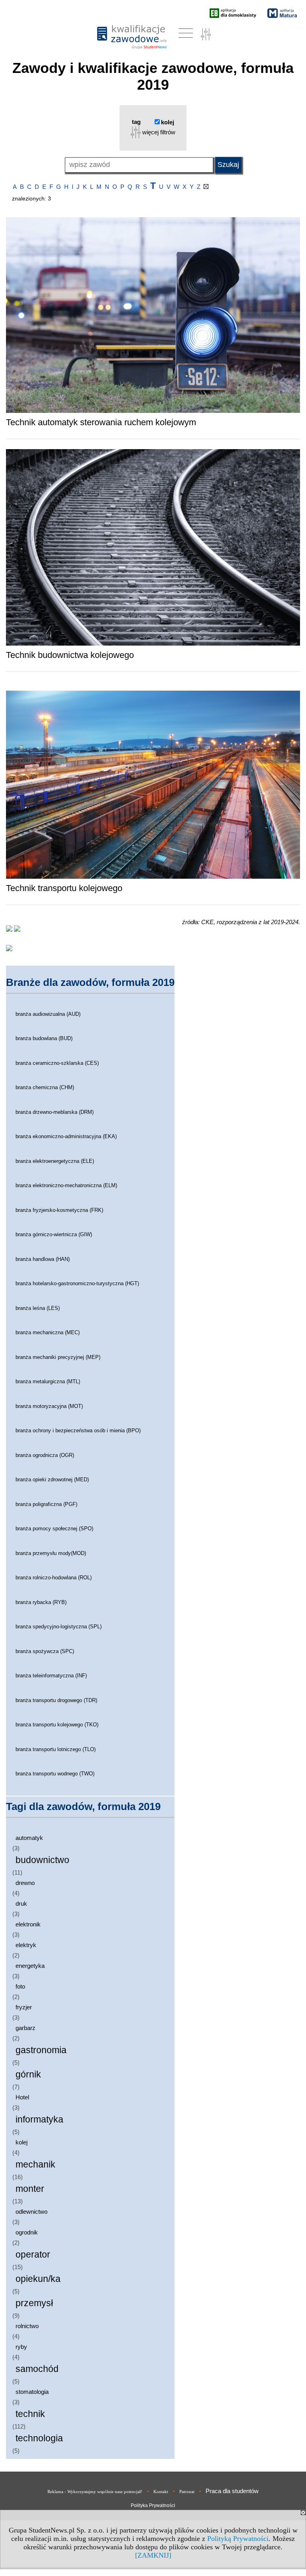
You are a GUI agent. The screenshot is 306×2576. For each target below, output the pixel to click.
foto (20, 1986)
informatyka (39, 2120)
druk (21, 1904)
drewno (25, 1883)
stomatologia (32, 2392)
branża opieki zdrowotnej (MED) (52, 1479)
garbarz (25, 2028)
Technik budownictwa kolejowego (70, 655)
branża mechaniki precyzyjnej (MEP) (58, 1357)
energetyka (30, 1966)
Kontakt (161, 2492)
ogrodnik (27, 2232)
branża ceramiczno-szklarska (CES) (57, 1063)
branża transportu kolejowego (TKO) (57, 1725)
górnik (28, 2074)
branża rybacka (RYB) (41, 1602)
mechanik (35, 2165)
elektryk (26, 1945)
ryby (21, 2347)
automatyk (29, 1838)
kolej (22, 2142)
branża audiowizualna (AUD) (48, 1014)
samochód (37, 2369)
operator (33, 2255)
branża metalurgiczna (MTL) (48, 1381)
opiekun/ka (38, 2279)
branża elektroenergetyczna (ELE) (55, 1161)
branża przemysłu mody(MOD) (51, 1553)
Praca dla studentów (232, 2491)
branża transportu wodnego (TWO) (55, 1774)
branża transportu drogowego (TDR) (56, 1700)
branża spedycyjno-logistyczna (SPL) (59, 1627)
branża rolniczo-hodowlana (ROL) (54, 1578)
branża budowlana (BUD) (44, 1038)
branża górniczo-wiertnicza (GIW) (54, 1234)
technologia (39, 2438)
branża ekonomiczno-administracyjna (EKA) (66, 1136)
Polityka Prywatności (153, 2505)
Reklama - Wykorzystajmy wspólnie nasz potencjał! (95, 2492)
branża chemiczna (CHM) (45, 1087)
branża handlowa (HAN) (43, 1259)
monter (30, 2189)
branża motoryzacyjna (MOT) (49, 1406)
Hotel (22, 2097)
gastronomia (41, 2050)
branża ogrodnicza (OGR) (45, 1455)
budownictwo (42, 1860)
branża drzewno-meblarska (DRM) (55, 1112)
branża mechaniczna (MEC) (48, 1332)
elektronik (28, 1924)
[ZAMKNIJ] (153, 2555)
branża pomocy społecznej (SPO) (54, 1529)
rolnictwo (27, 2326)
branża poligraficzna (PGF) (46, 1504)
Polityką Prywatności (238, 2539)
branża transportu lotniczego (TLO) (56, 1749)
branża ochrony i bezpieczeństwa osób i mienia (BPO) (78, 1430)
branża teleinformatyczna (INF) (51, 1676)
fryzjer (24, 2007)
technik (30, 2414)
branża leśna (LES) (38, 1308)
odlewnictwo (31, 2212)
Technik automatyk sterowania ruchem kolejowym (101, 422)
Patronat (187, 2492)
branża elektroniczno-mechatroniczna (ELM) (66, 1185)
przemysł (34, 2303)
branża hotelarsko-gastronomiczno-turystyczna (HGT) (77, 1283)
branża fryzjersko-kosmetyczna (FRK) (59, 1210)
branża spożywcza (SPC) (45, 1651)
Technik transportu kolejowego (64, 888)
